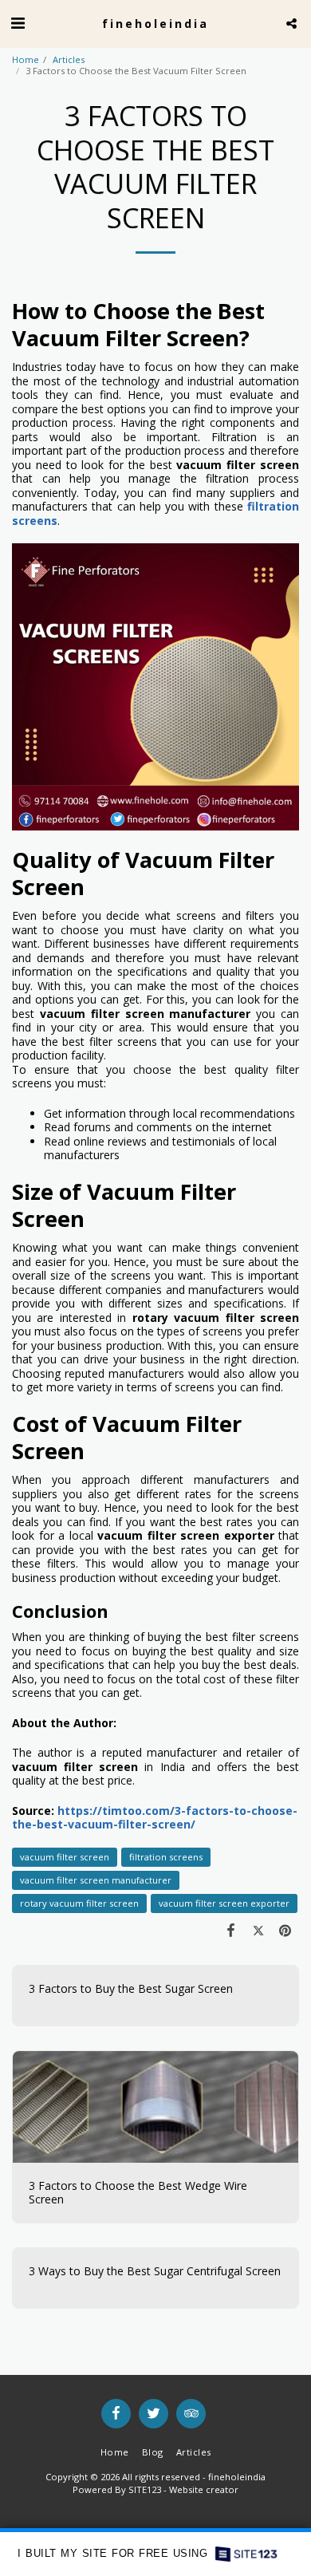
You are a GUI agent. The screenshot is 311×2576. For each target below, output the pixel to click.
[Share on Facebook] (230, 1930)
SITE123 (145, 2489)
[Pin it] (285, 1930)
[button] (18, 23)
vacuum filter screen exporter (224, 1903)
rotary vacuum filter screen (79, 1903)
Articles (69, 59)
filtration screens (166, 1857)
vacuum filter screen (65, 1857)
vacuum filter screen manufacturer (96, 1880)
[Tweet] (258, 1930)
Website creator (204, 2489)
